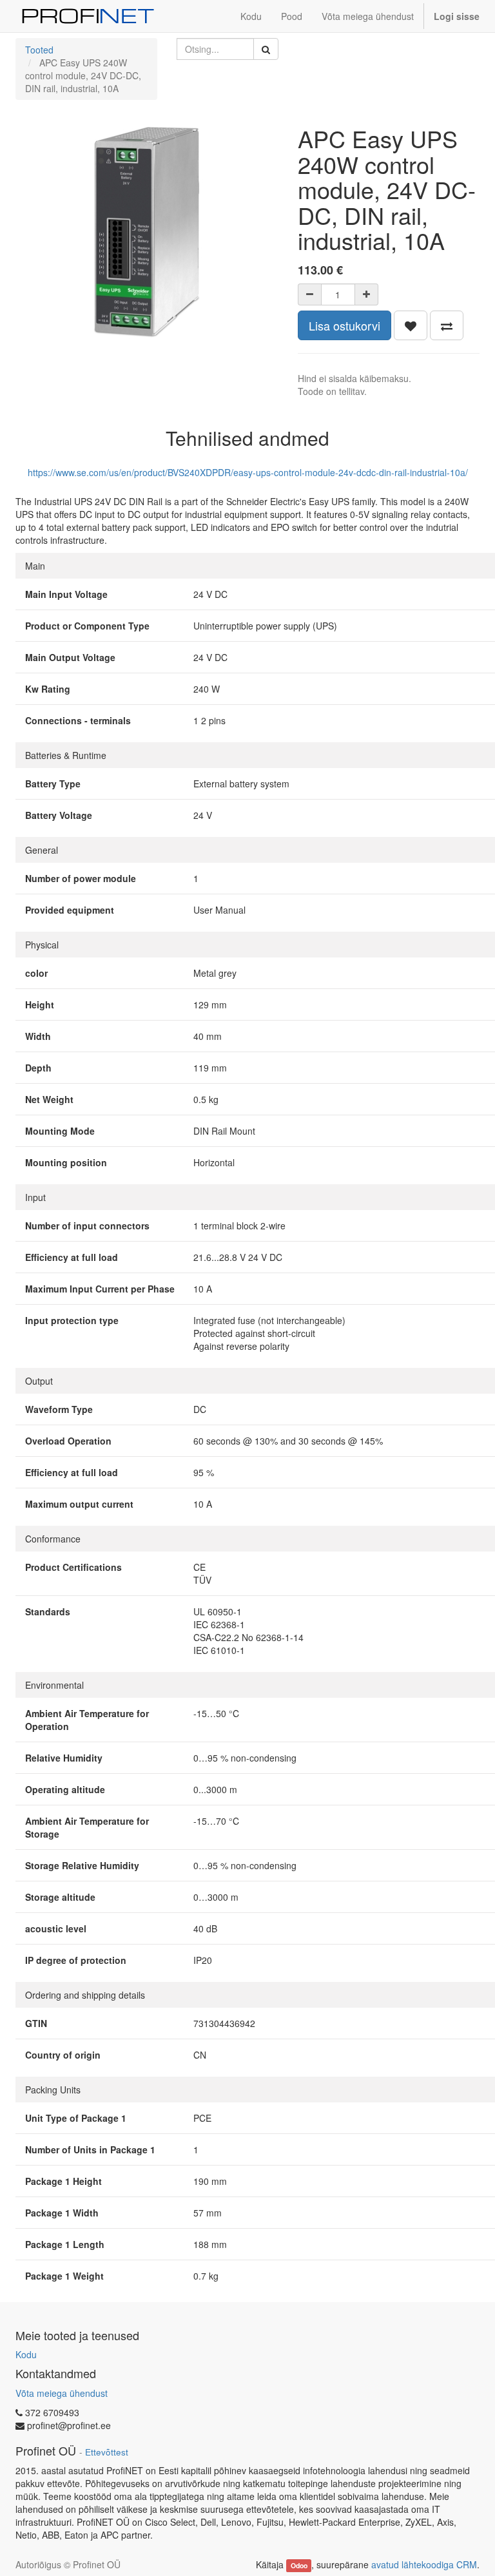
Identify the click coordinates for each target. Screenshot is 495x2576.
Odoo (299, 2565)
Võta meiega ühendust (62, 2393)
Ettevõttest (107, 2452)
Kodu (26, 2354)
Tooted (39, 50)
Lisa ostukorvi (345, 325)
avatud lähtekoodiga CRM (424, 2564)
